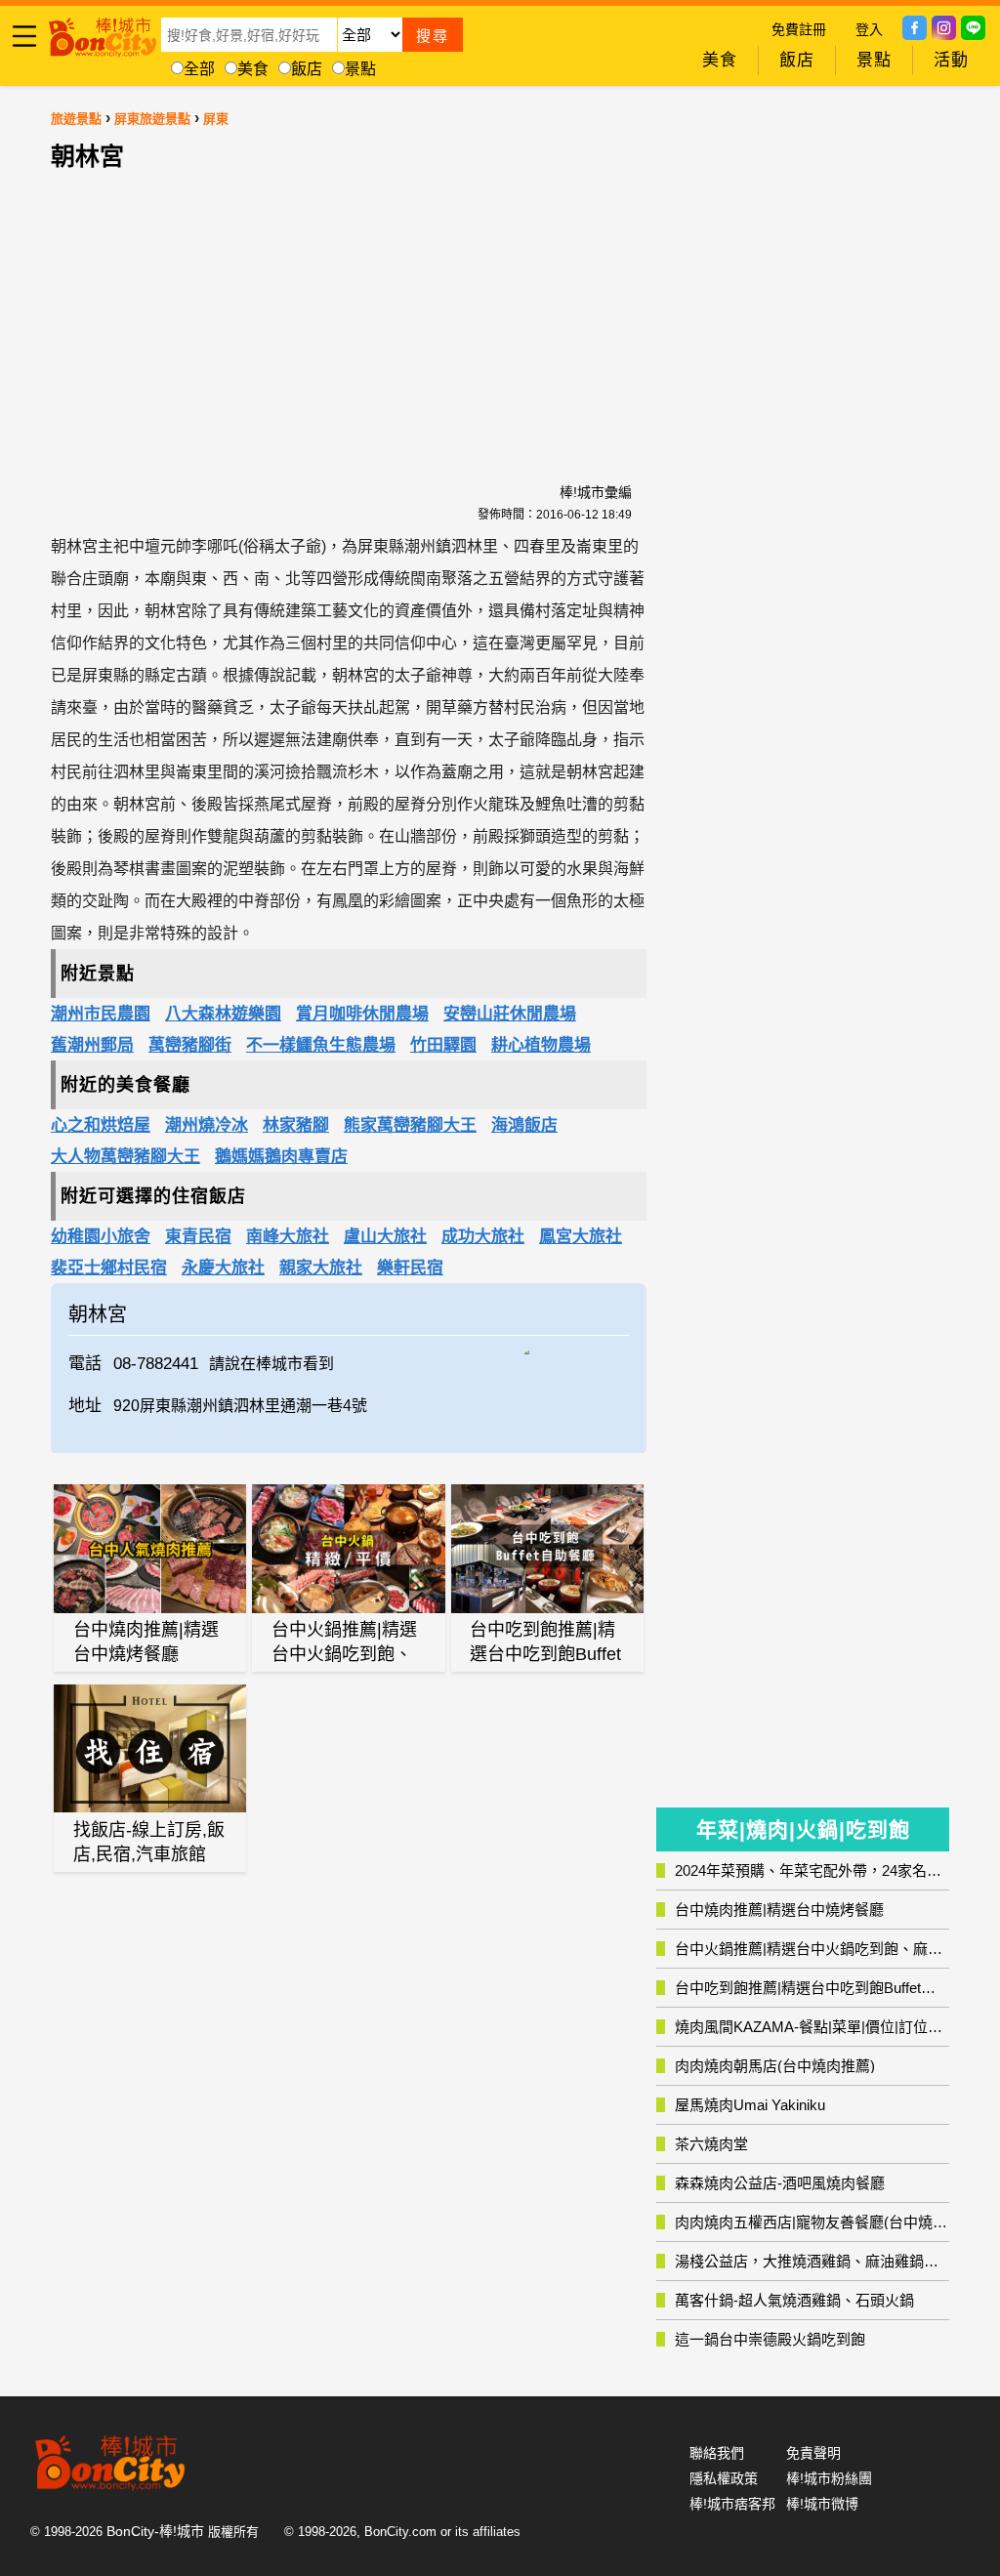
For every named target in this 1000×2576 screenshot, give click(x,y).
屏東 (216, 119)
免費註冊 (799, 29)
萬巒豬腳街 (190, 1045)
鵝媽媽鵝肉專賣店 (281, 1157)
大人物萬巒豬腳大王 (125, 1157)
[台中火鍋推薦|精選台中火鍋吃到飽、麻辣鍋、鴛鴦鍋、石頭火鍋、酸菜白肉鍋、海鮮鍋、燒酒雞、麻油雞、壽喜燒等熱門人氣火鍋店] (348, 1548)
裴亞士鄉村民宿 (109, 1268)
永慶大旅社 (223, 1268)
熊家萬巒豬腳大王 (410, 1125)
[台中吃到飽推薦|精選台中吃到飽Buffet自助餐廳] (547, 1549)
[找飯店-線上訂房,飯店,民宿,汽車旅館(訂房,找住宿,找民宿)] (150, 1748)
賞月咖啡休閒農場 (362, 1014)
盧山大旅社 (385, 1237)
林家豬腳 (296, 1125)
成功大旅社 (483, 1237)
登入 (869, 29)
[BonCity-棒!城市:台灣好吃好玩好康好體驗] (103, 34)
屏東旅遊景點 (152, 119)
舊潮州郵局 (92, 1045)
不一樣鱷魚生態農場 (321, 1045)
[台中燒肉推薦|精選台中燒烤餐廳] (150, 1549)
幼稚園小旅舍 (101, 1237)
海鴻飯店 (524, 1125)
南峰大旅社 (288, 1237)
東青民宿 (198, 1237)
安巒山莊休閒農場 (510, 1014)
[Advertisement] (349, 306)
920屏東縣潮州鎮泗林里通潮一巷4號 (240, 1406)
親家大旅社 (321, 1268)
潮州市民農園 (101, 1014)
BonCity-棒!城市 (155, 2531)
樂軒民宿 (410, 1268)
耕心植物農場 (541, 1045)
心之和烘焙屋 (101, 1125)
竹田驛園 (443, 1045)
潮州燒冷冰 (207, 1125)
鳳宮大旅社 (581, 1237)
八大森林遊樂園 (223, 1014)
